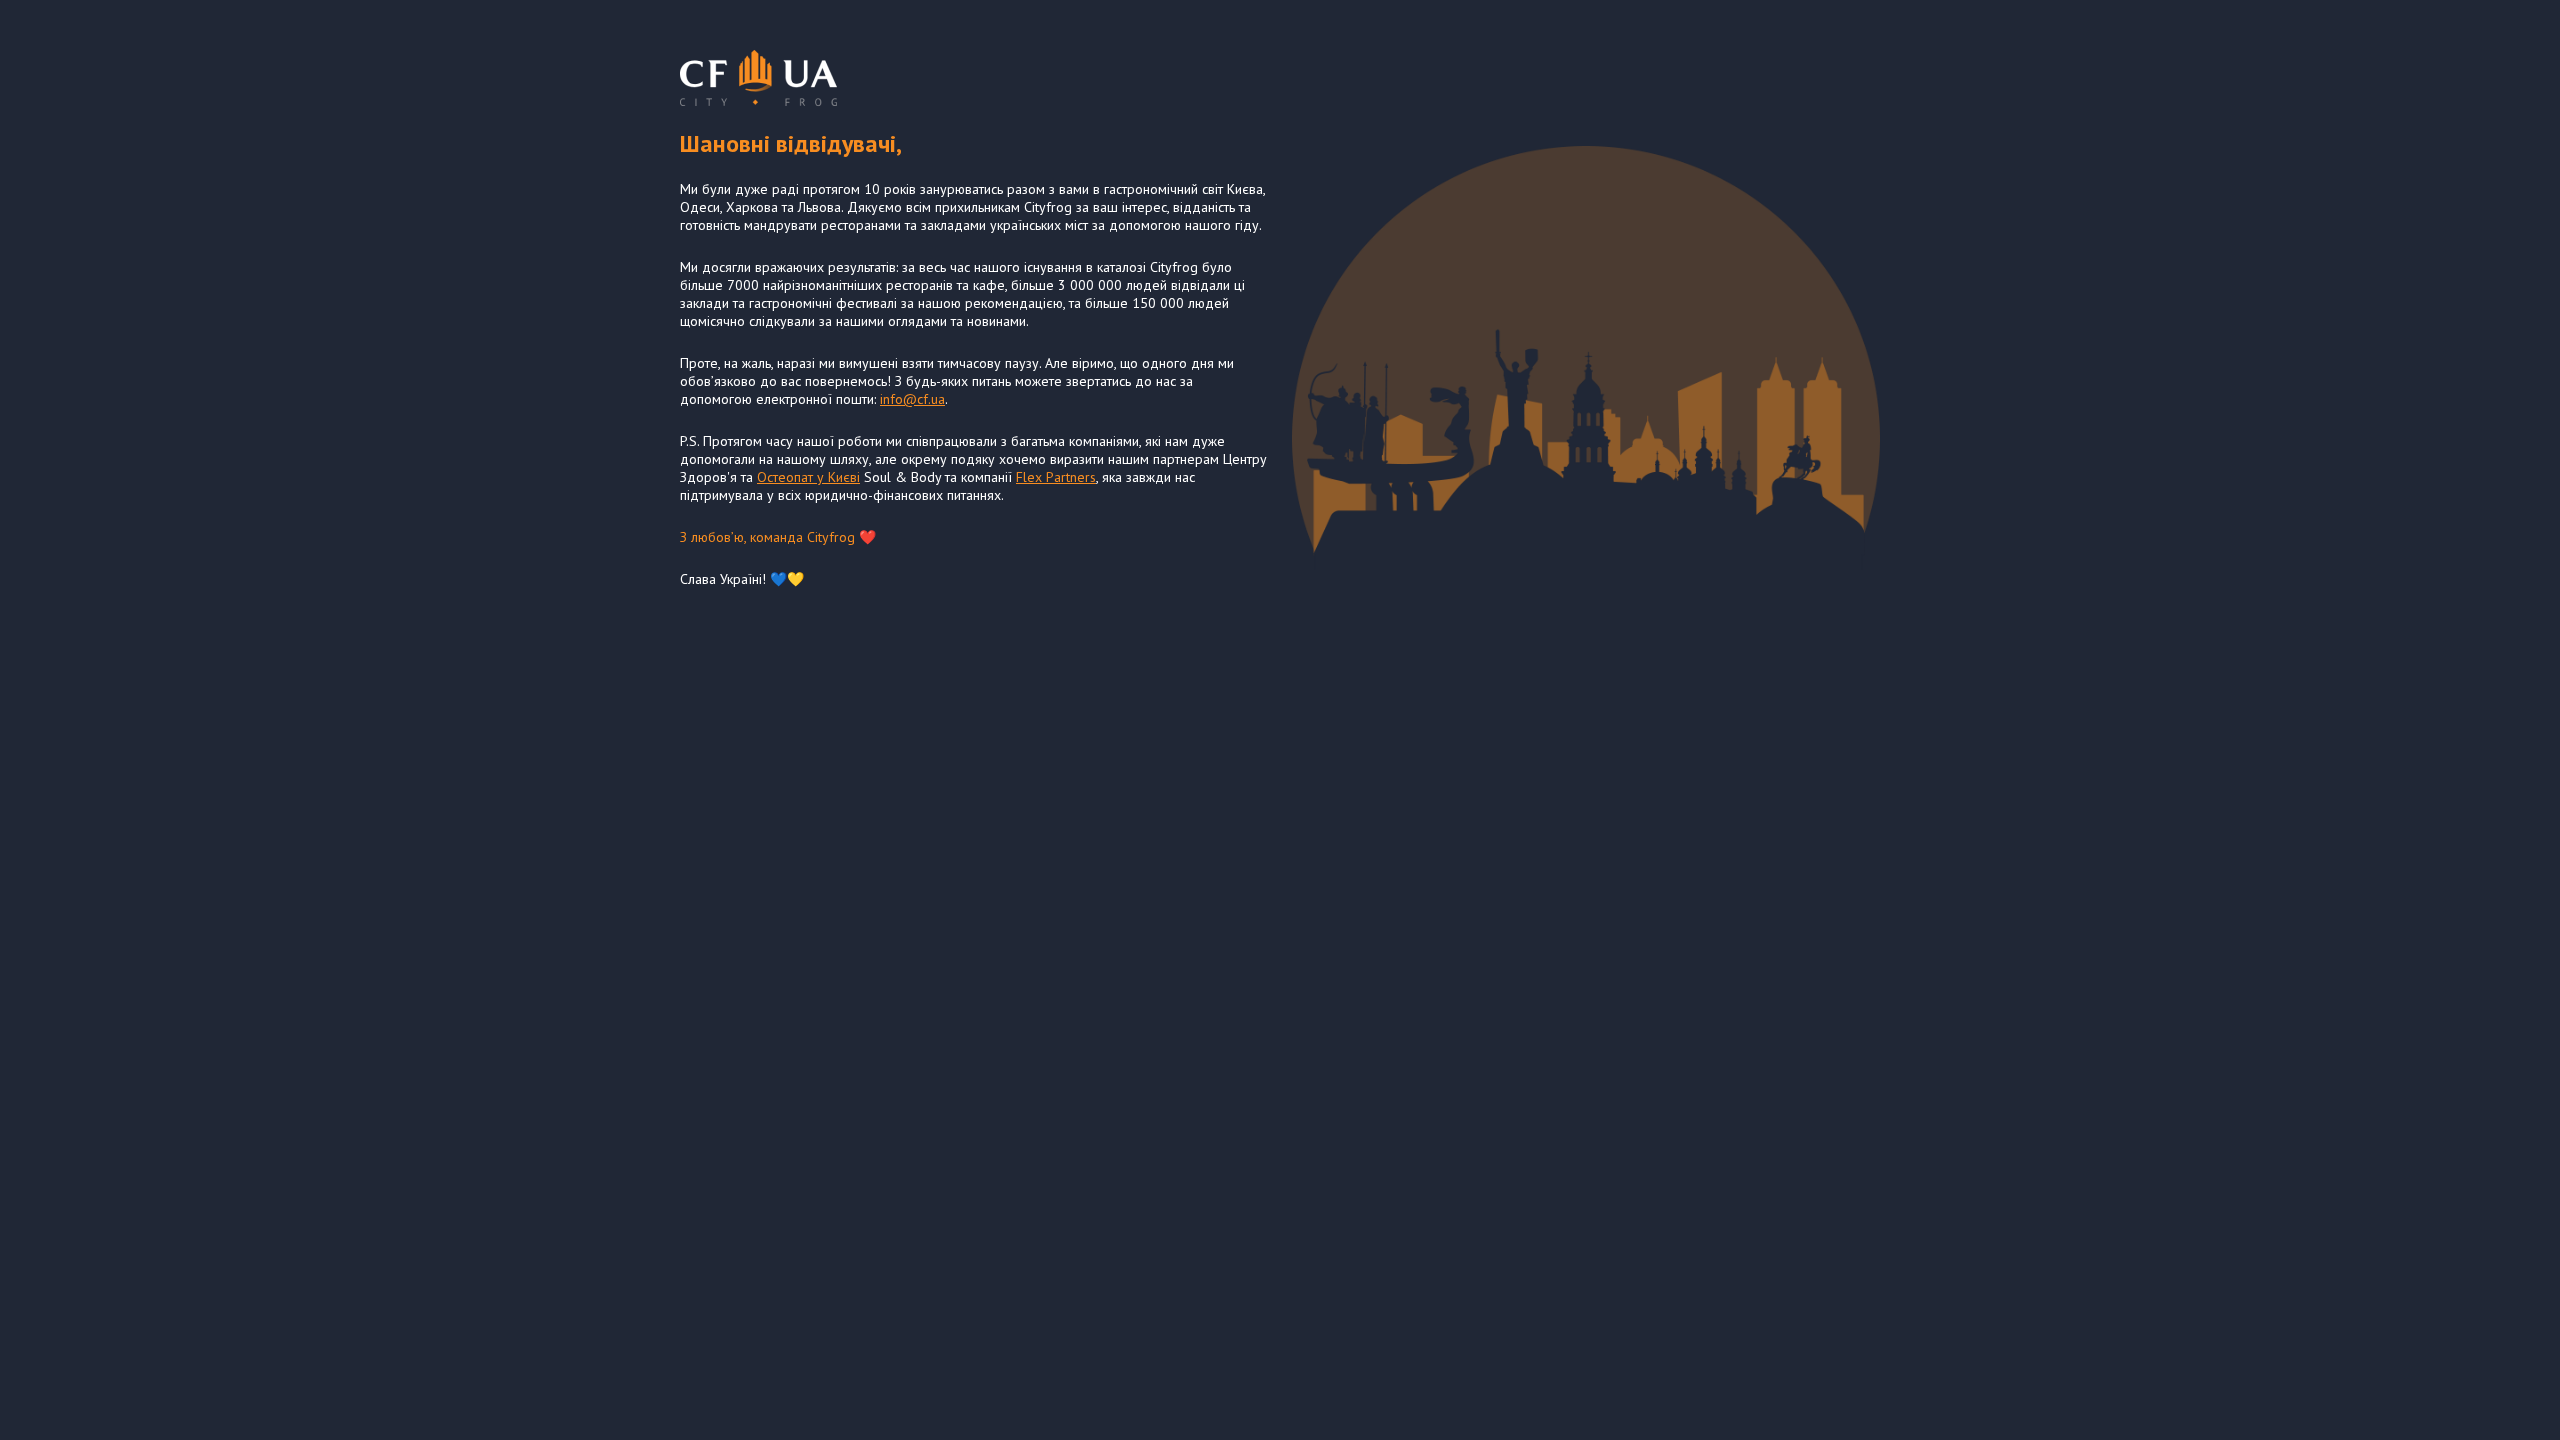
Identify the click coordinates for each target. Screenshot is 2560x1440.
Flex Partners (1056, 477)
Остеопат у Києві (808, 477)
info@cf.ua (912, 399)
